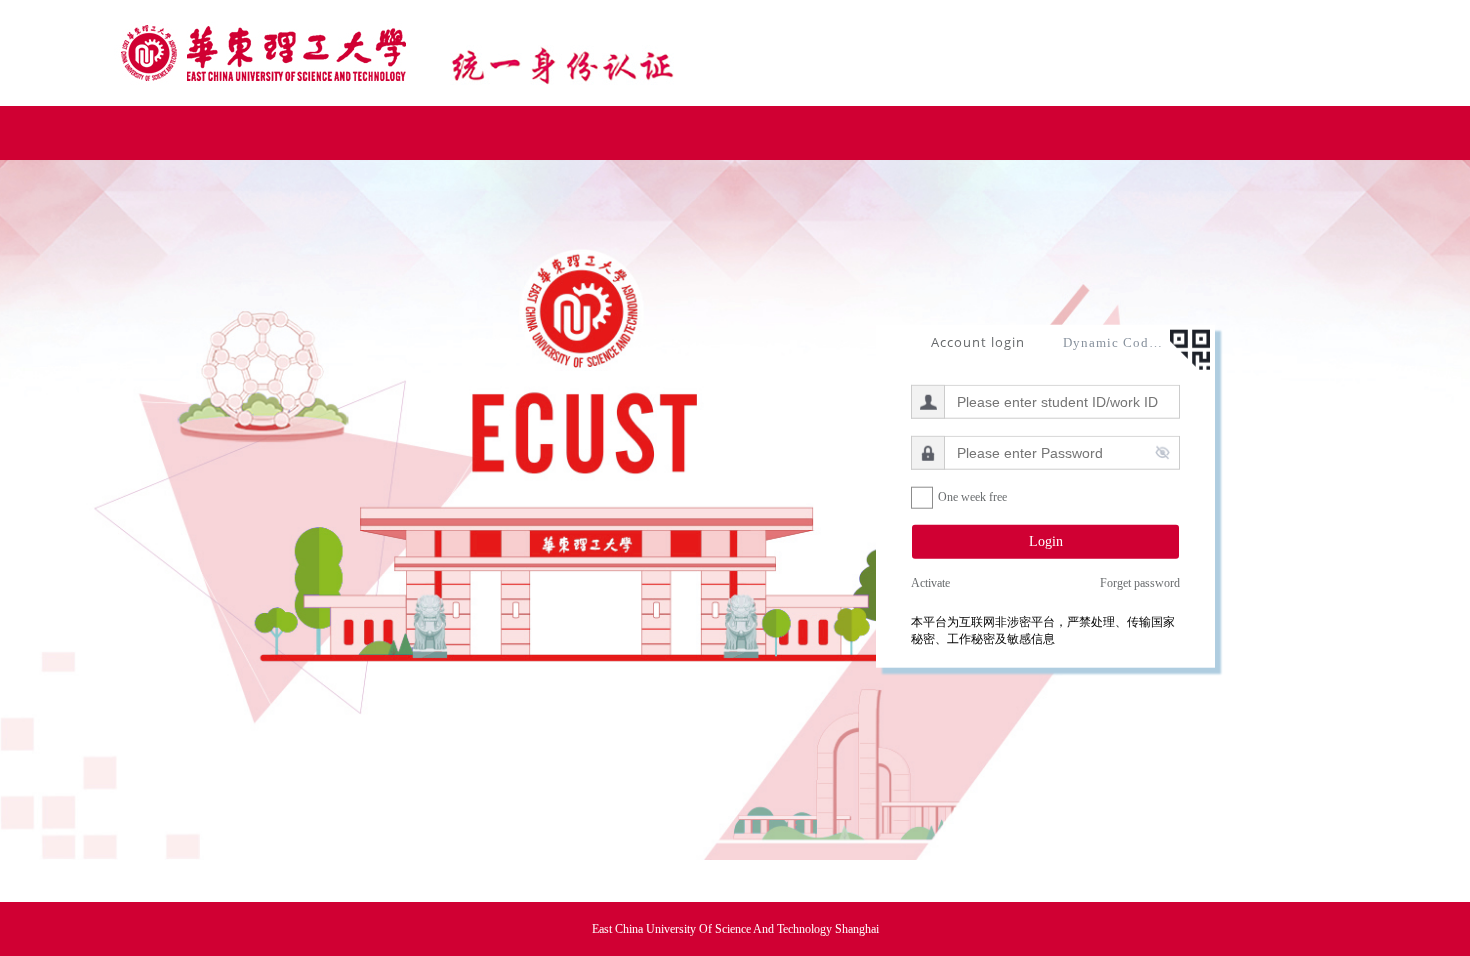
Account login (978, 341)
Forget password (1140, 583)
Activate (930, 583)
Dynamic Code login (1113, 341)
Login (1046, 540)
